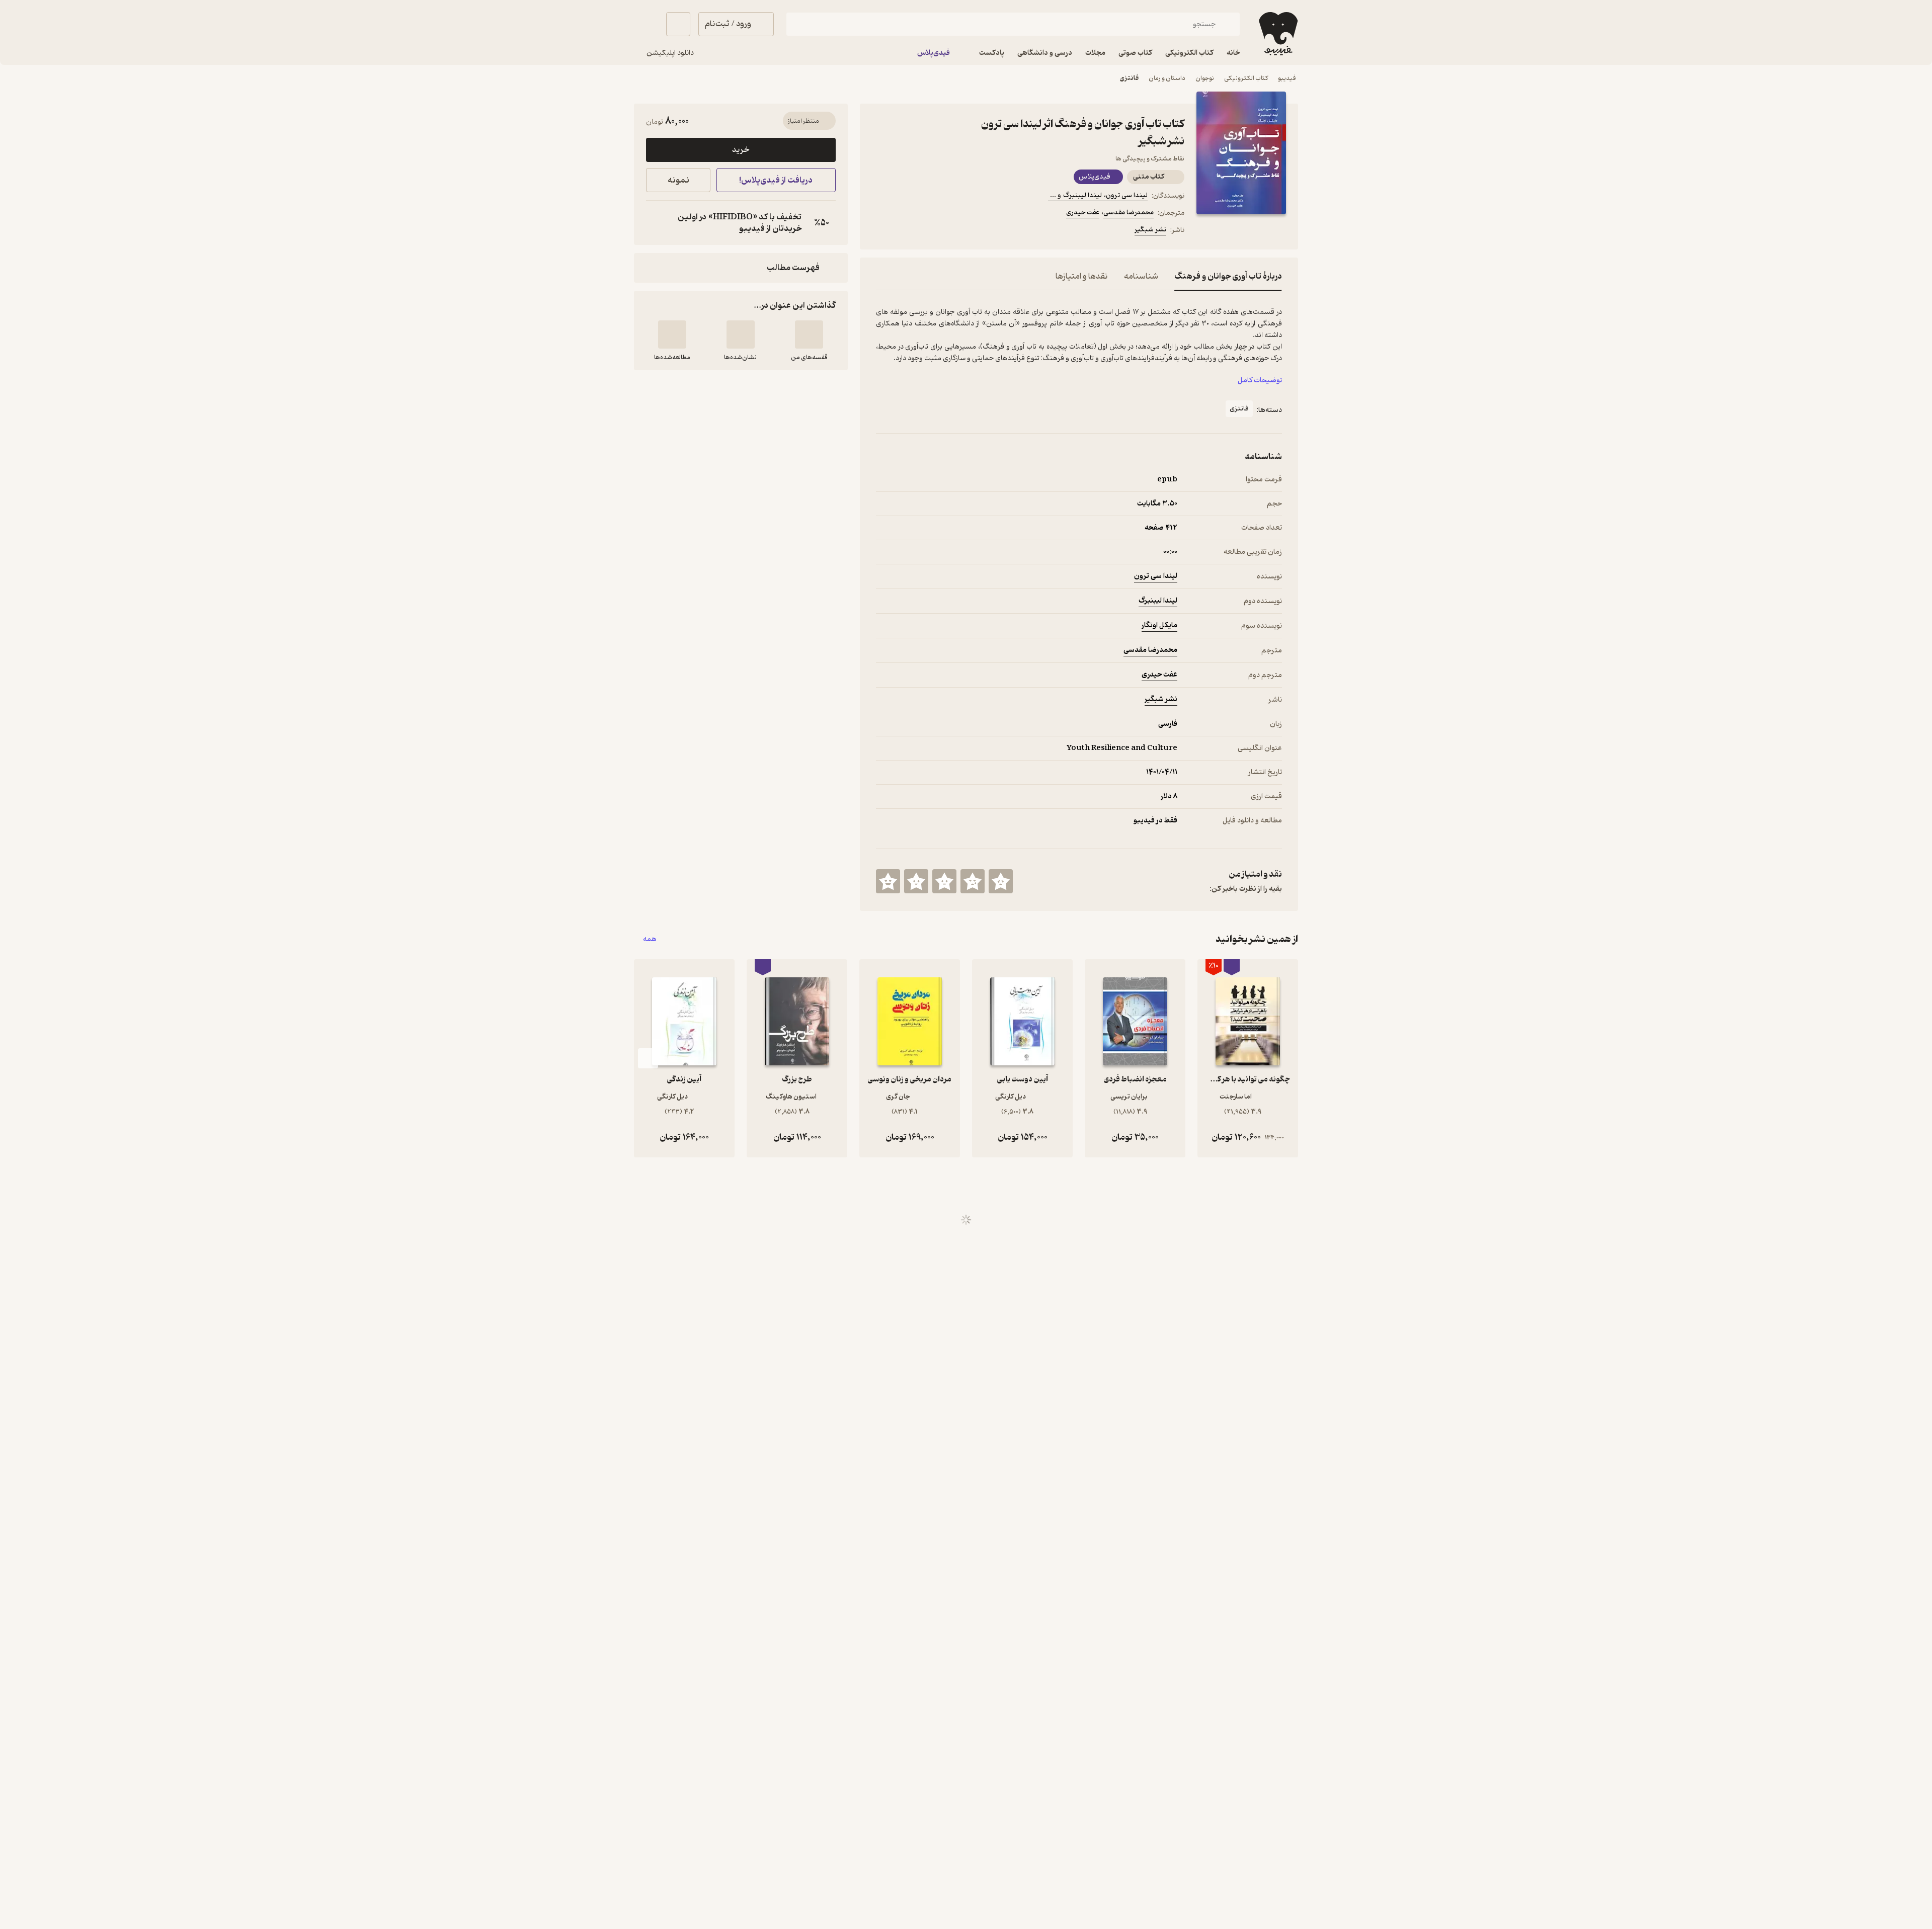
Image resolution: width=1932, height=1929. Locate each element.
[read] (672, 334)
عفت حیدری (1083, 213)
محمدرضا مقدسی (1129, 213)
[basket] (678, 24)
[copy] (656, 223)
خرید (741, 150)
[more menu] (882, 231)
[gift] (930, 231)
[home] (1277, 34)
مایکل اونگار (1159, 625)
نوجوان (1205, 78)
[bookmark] (906, 231)
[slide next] (648, 1058)
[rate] (1001, 881)
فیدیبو (1287, 78)
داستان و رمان (1167, 78)
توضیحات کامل (1260, 381)
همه (650, 939)
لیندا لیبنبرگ (1158, 601)
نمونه (678, 180)
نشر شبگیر (1150, 230)
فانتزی (1129, 78)
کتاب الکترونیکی (1246, 78)
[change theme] (646, 24)
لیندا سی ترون (1156, 576)
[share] (954, 231)
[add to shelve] (809, 334)
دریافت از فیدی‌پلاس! (776, 180)
